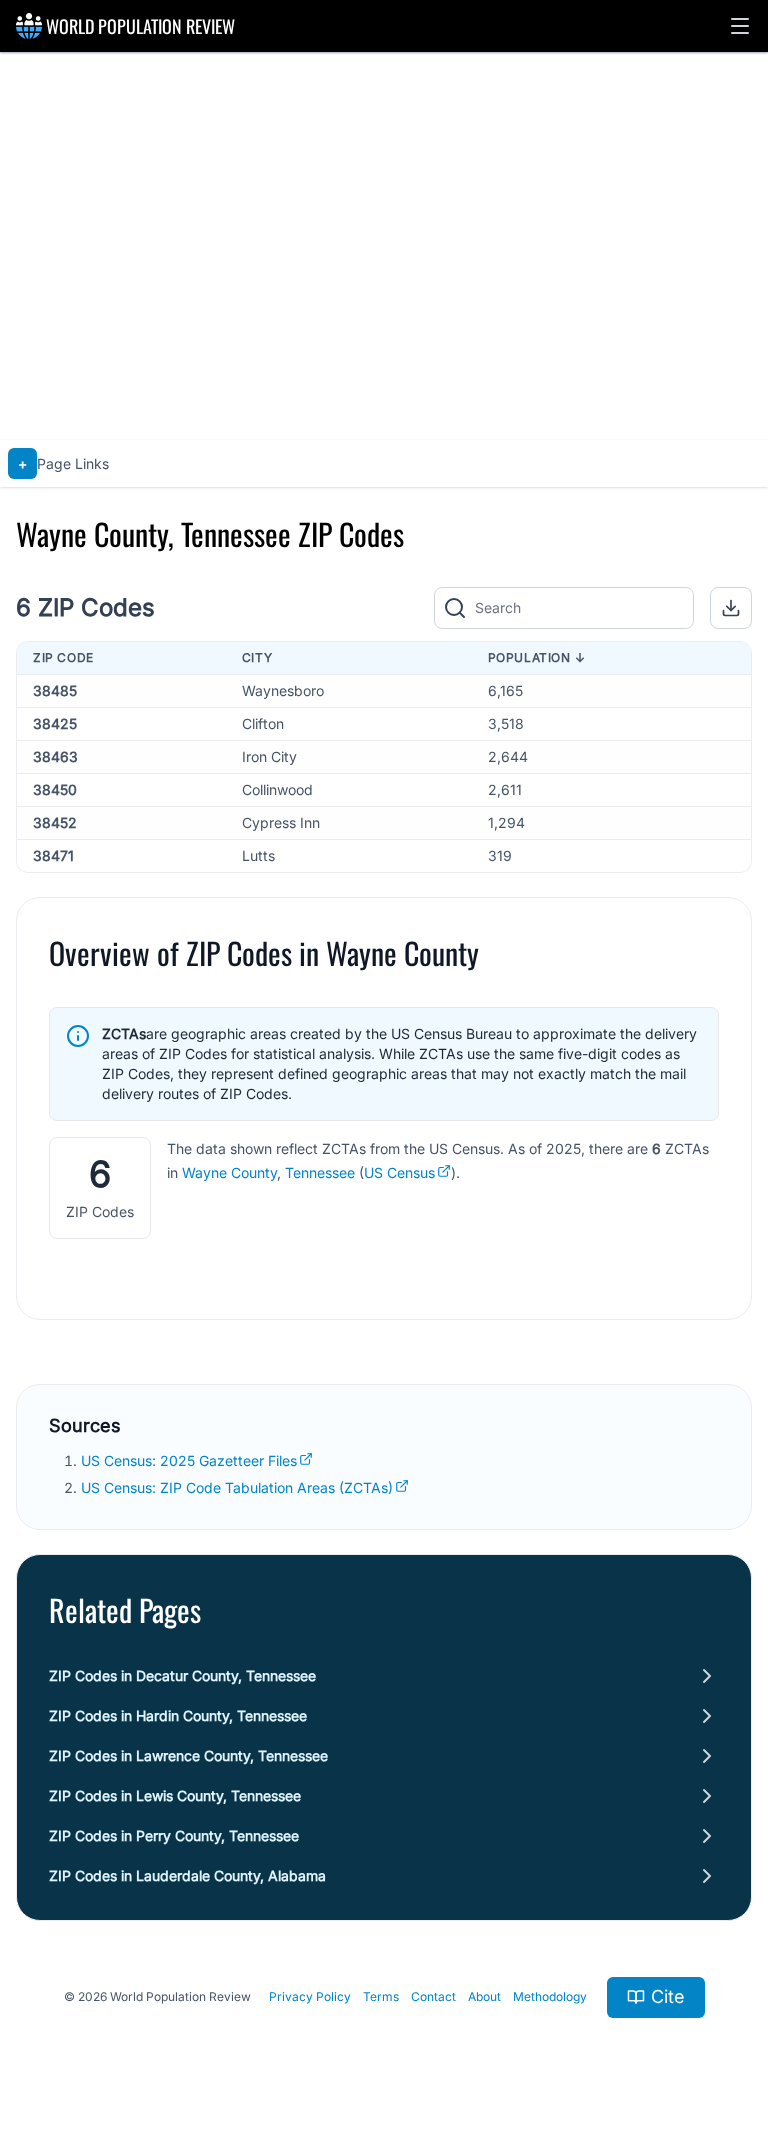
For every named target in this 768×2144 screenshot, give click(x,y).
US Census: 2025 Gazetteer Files (189, 1460)
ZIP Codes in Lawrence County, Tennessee (188, 1755)
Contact (433, 1996)
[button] (740, 26)
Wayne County (229, 1172)
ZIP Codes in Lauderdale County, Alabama (187, 1875)
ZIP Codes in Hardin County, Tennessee (178, 1715)
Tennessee (320, 1172)
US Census (399, 1172)
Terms (381, 1996)
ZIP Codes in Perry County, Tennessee (174, 1835)
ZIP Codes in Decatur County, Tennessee (182, 1675)
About (484, 1996)
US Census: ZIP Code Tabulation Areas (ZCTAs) (237, 1487)
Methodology (550, 1996)
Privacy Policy (310, 1996)
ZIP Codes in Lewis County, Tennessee (175, 1795)
